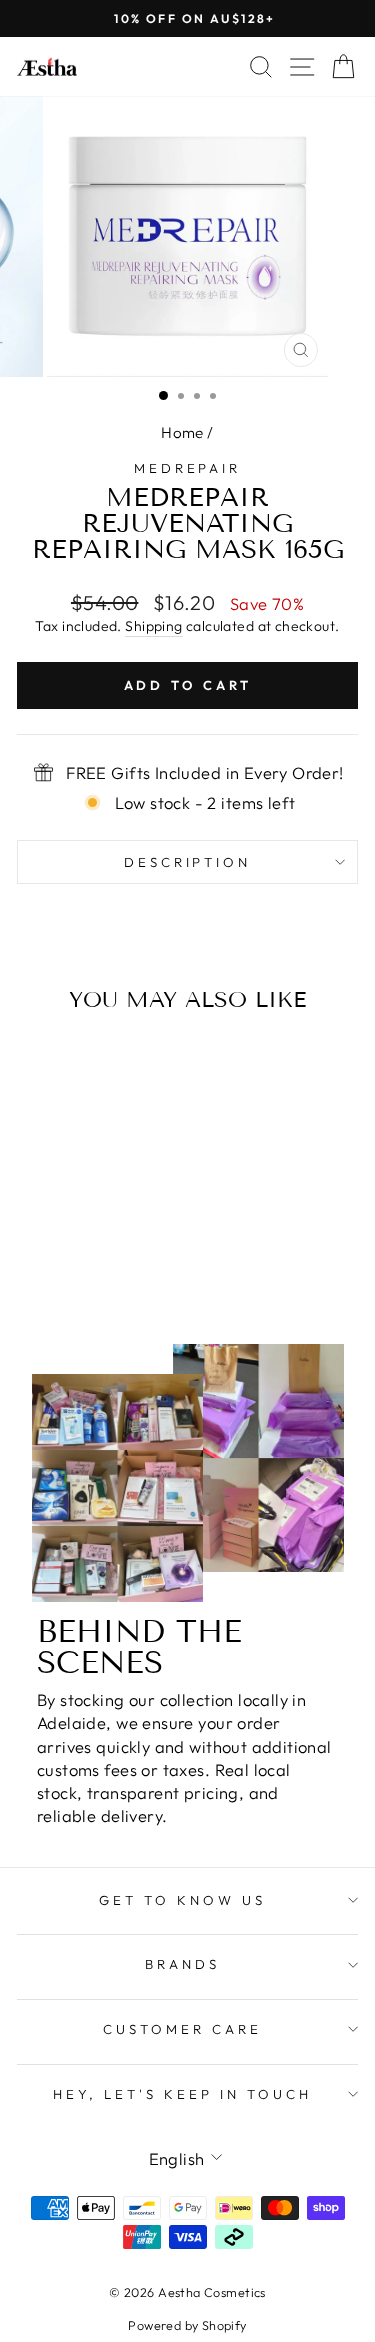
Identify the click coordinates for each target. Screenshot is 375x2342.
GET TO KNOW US (182, 1900)
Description (188, 862)
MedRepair (188, 468)
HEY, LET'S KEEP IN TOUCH (182, 2094)
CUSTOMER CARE (182, 2029)
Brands (182, 1964)
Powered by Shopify (187, 2325)
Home (182, 432)
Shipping (153, 626)
